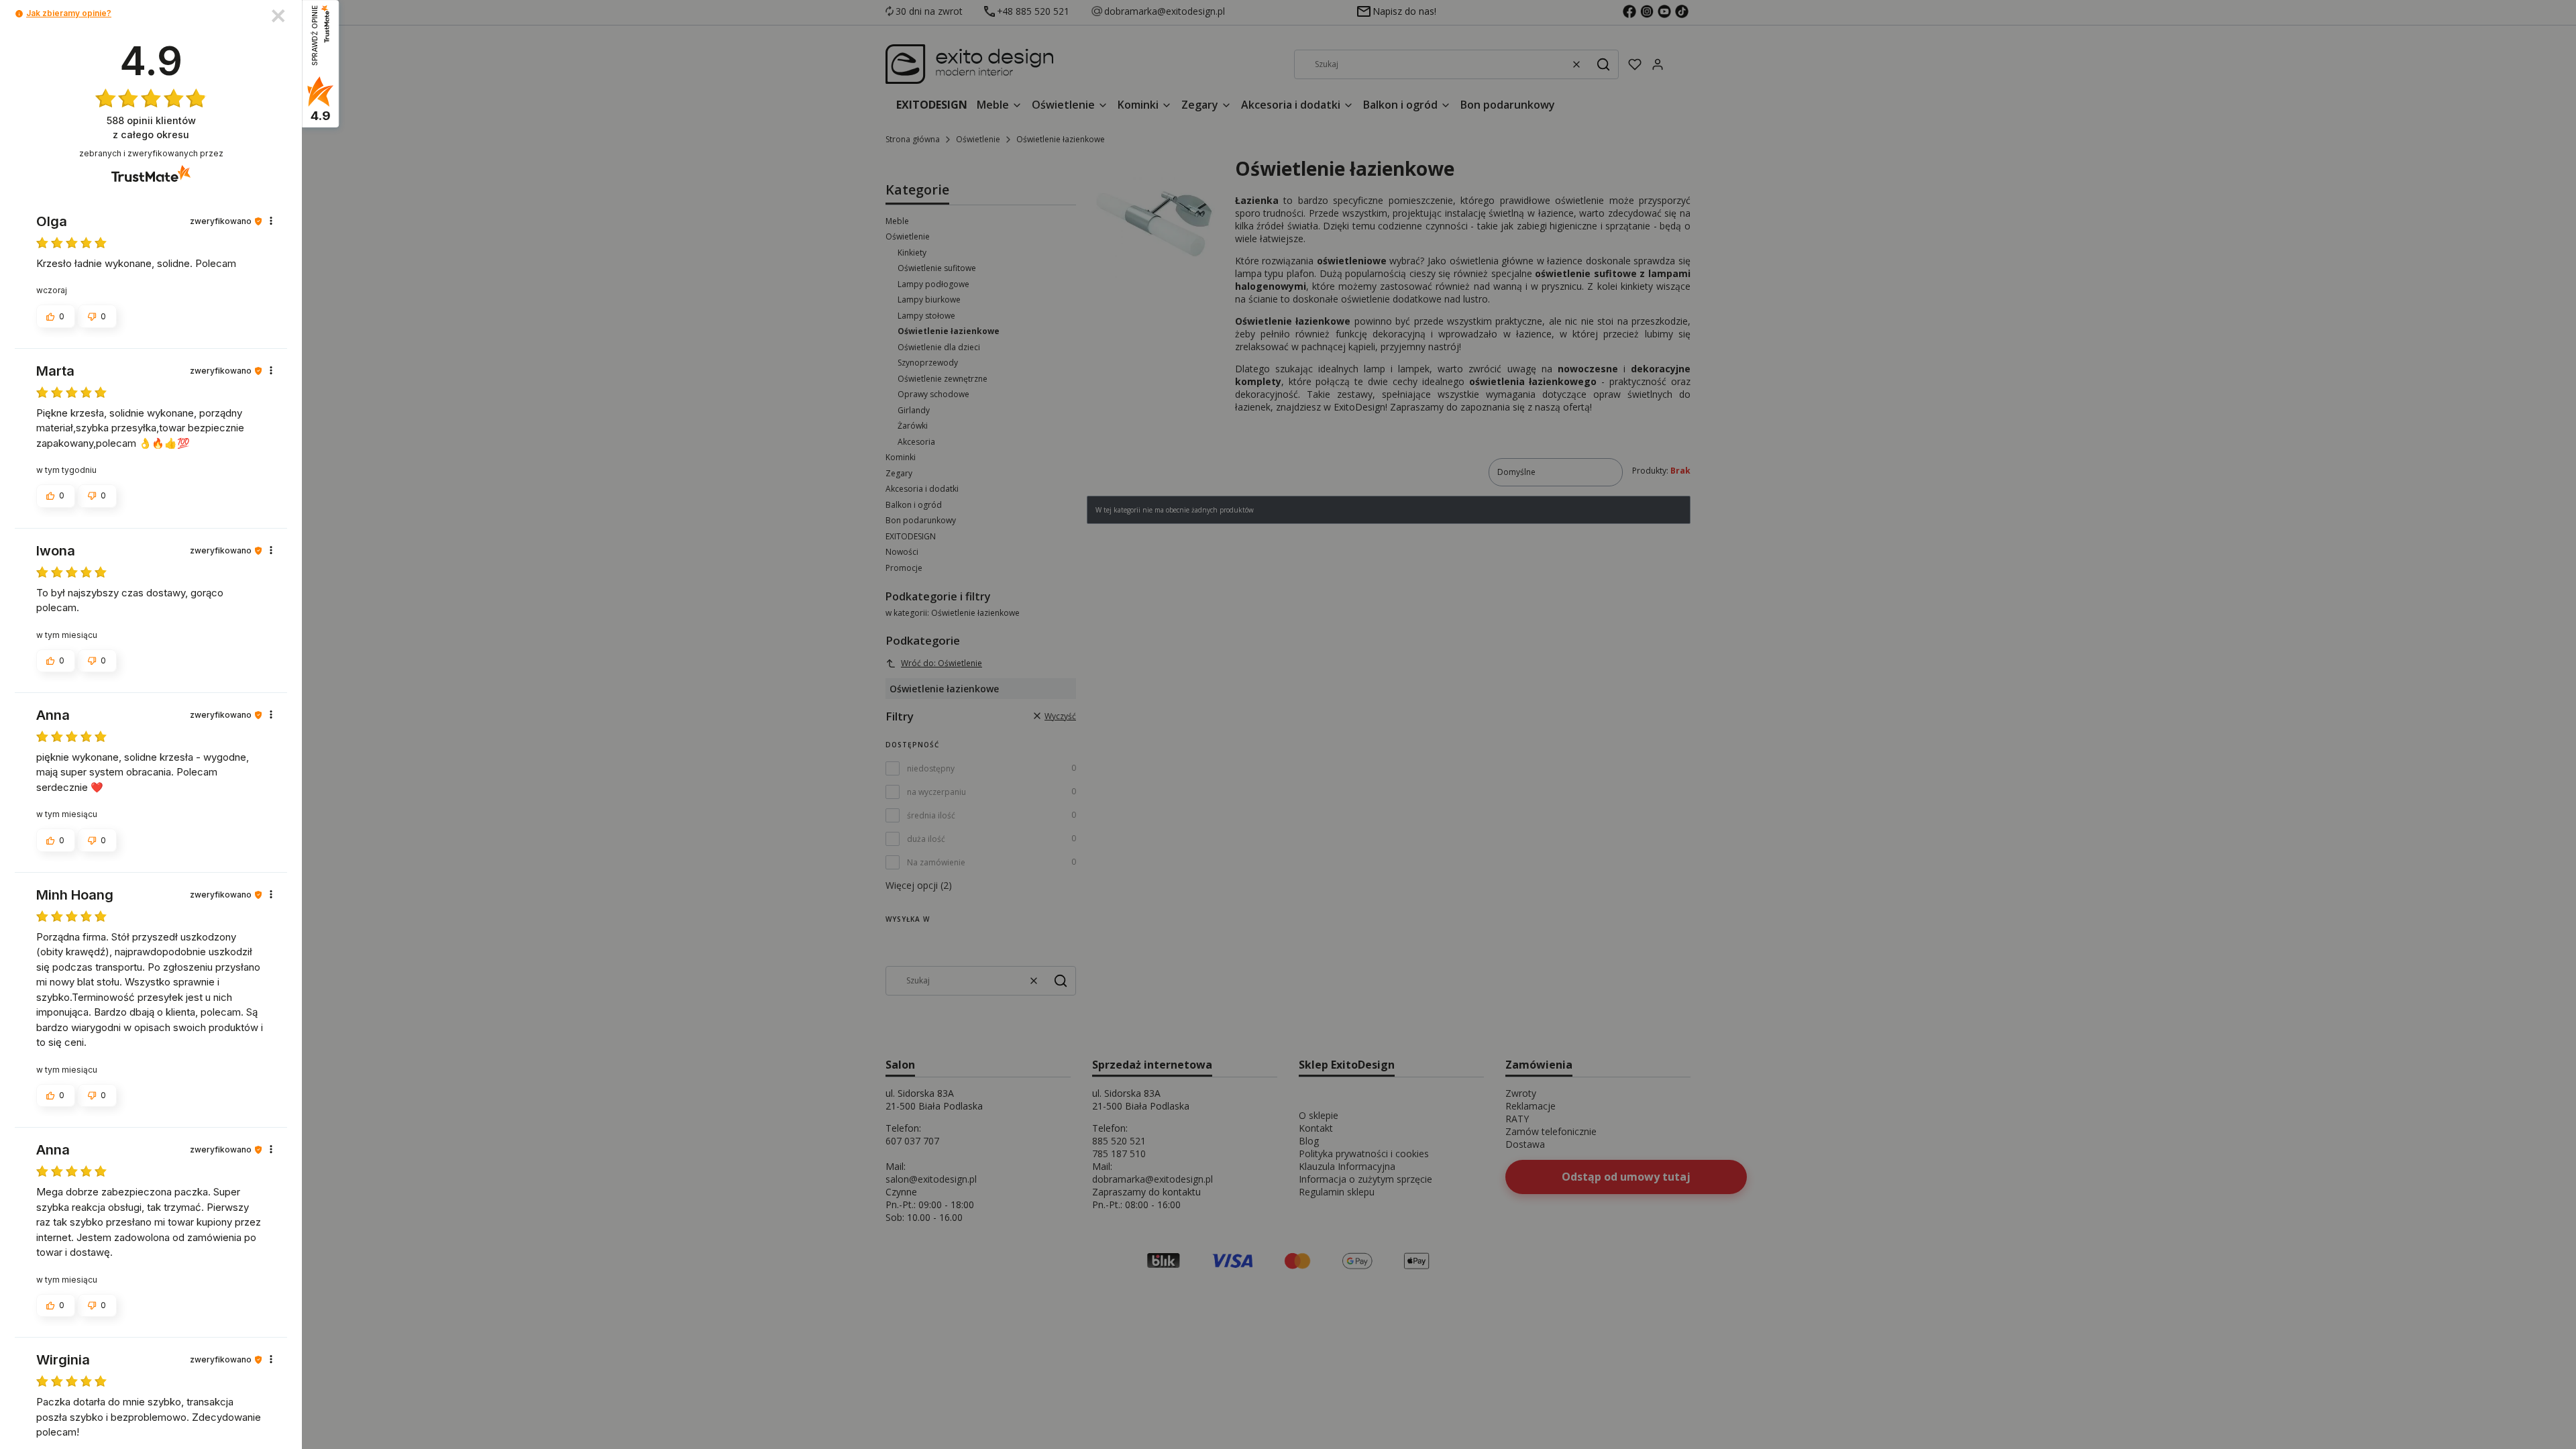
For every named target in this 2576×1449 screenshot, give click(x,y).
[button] (19, 14)
